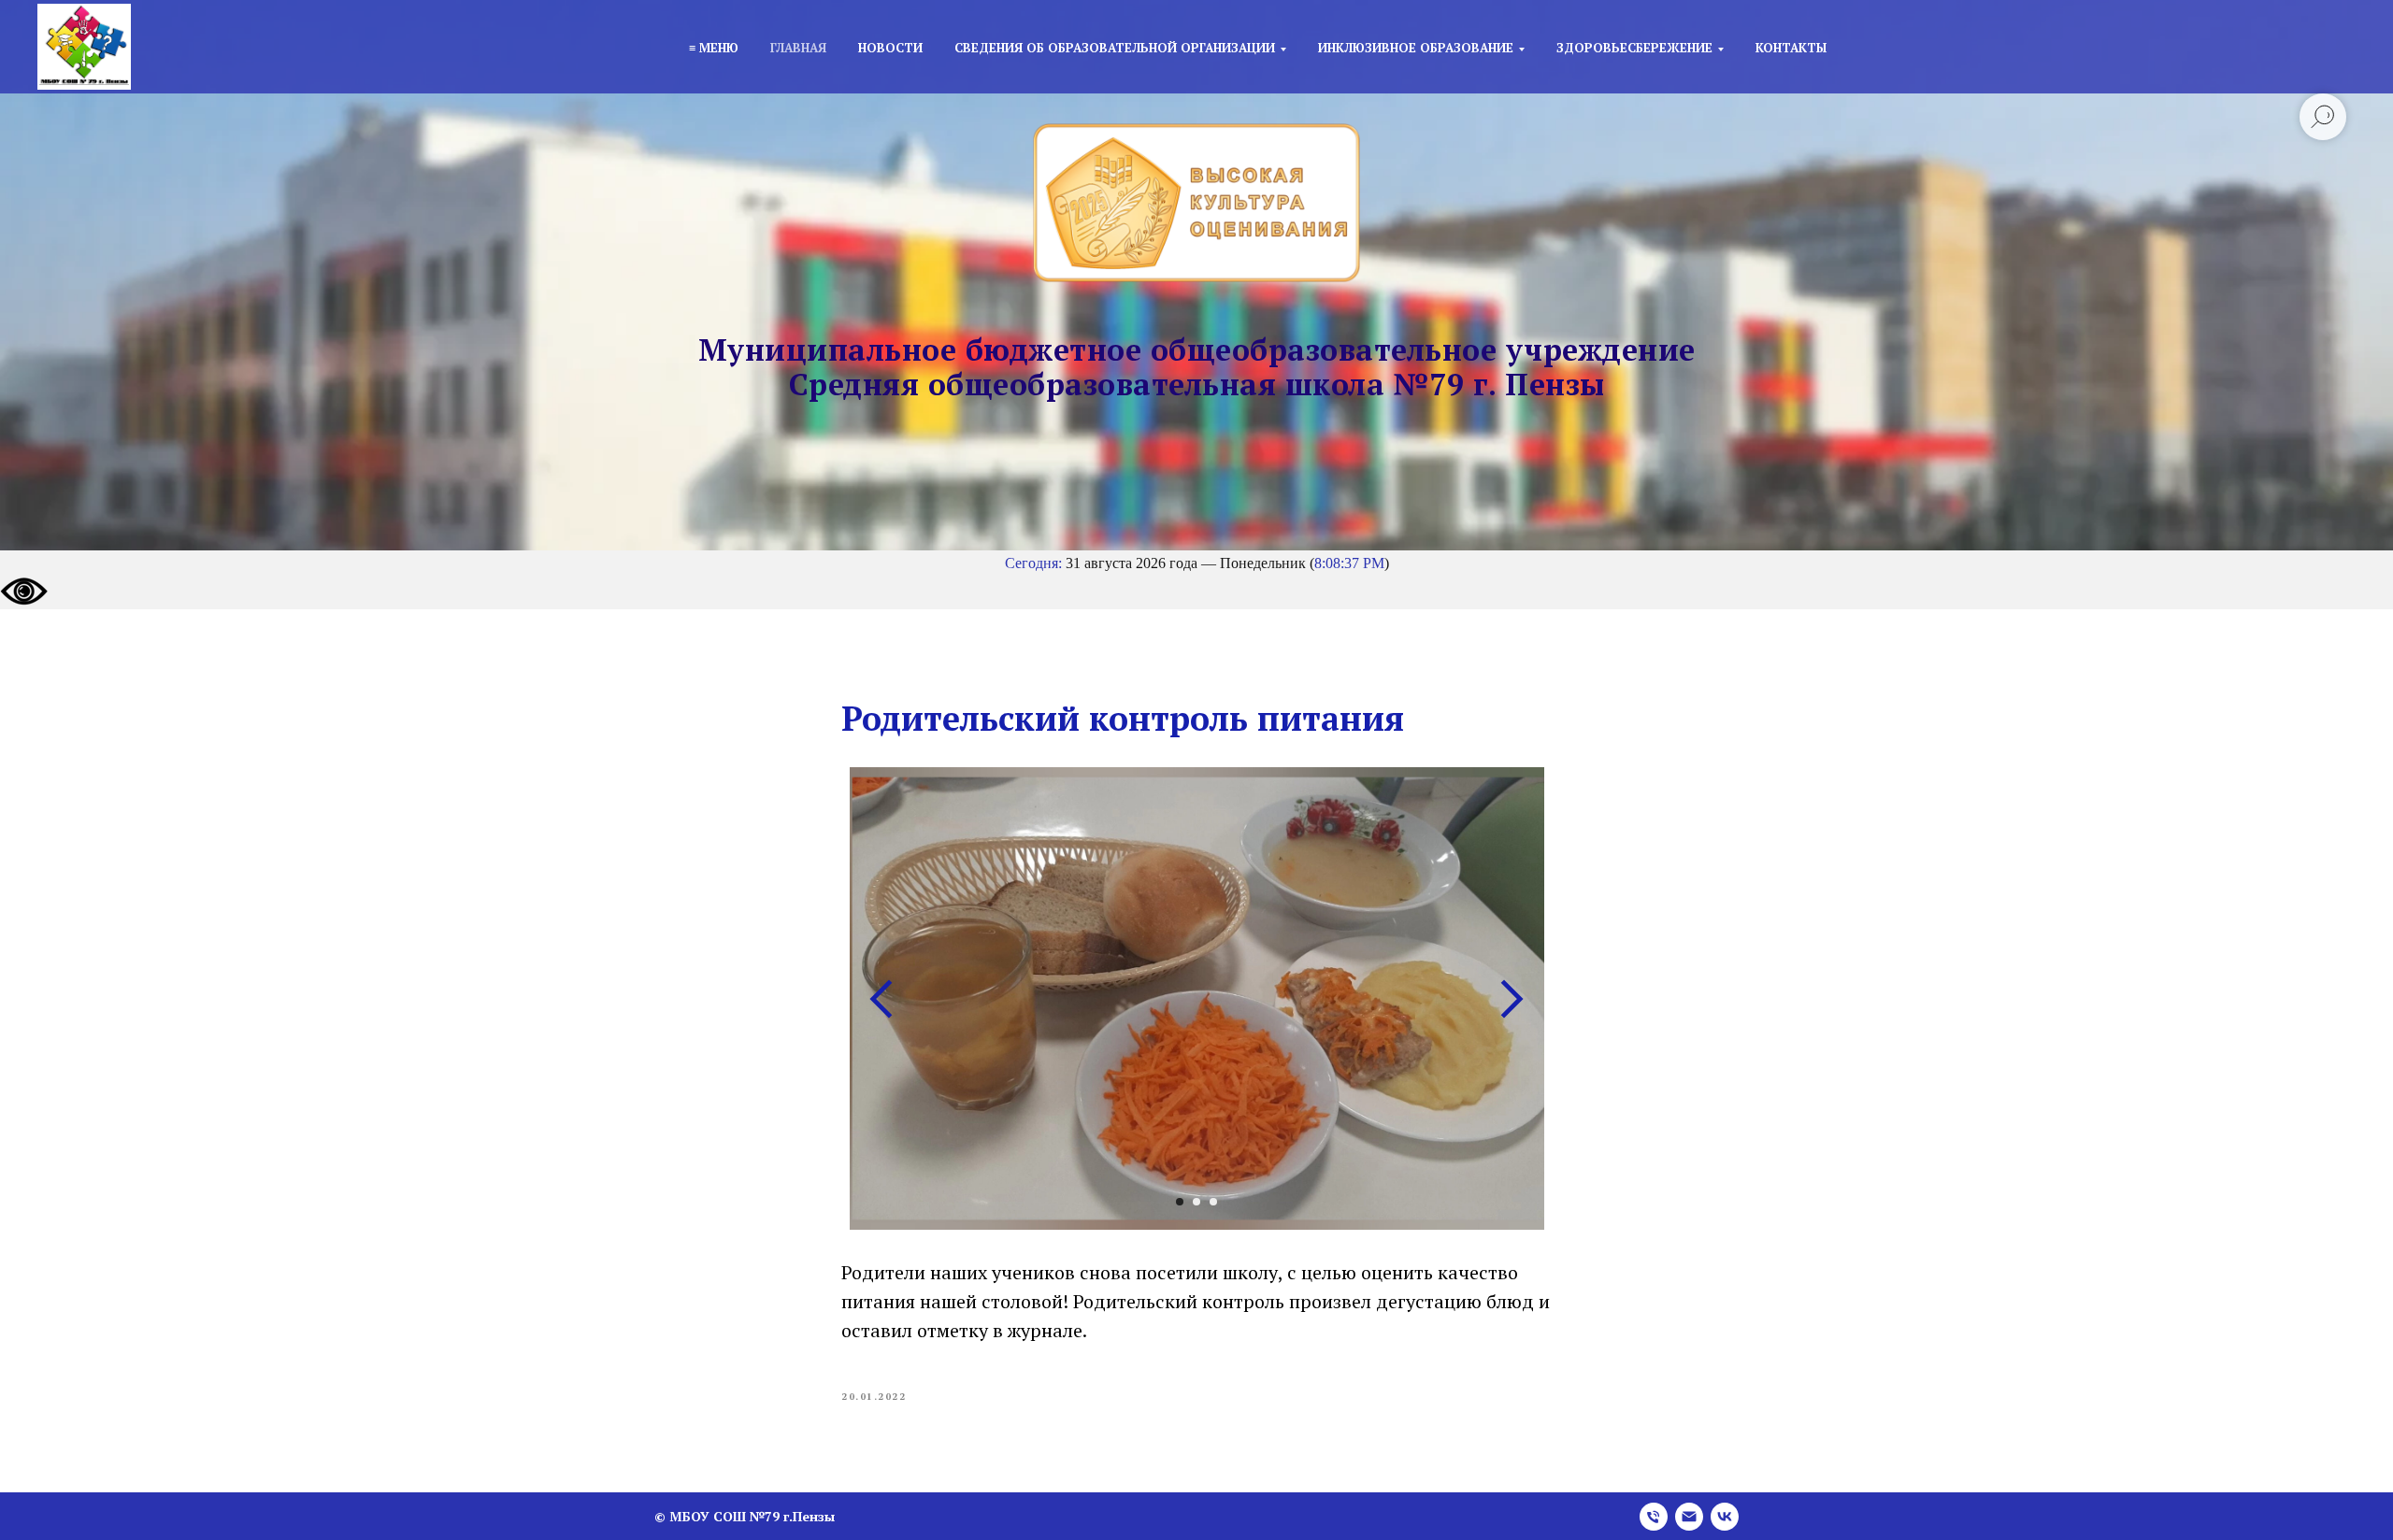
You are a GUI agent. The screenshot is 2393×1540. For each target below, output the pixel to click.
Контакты (1791, 48)
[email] (1689, 1517)
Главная (798, 48)
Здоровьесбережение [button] (1634, 48)
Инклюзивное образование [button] (1416, 48)
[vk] (1725, 1517)
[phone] (1654, 1517)
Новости (890, 48)
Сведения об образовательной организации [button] (1115, 48)
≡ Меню (714, 48)
